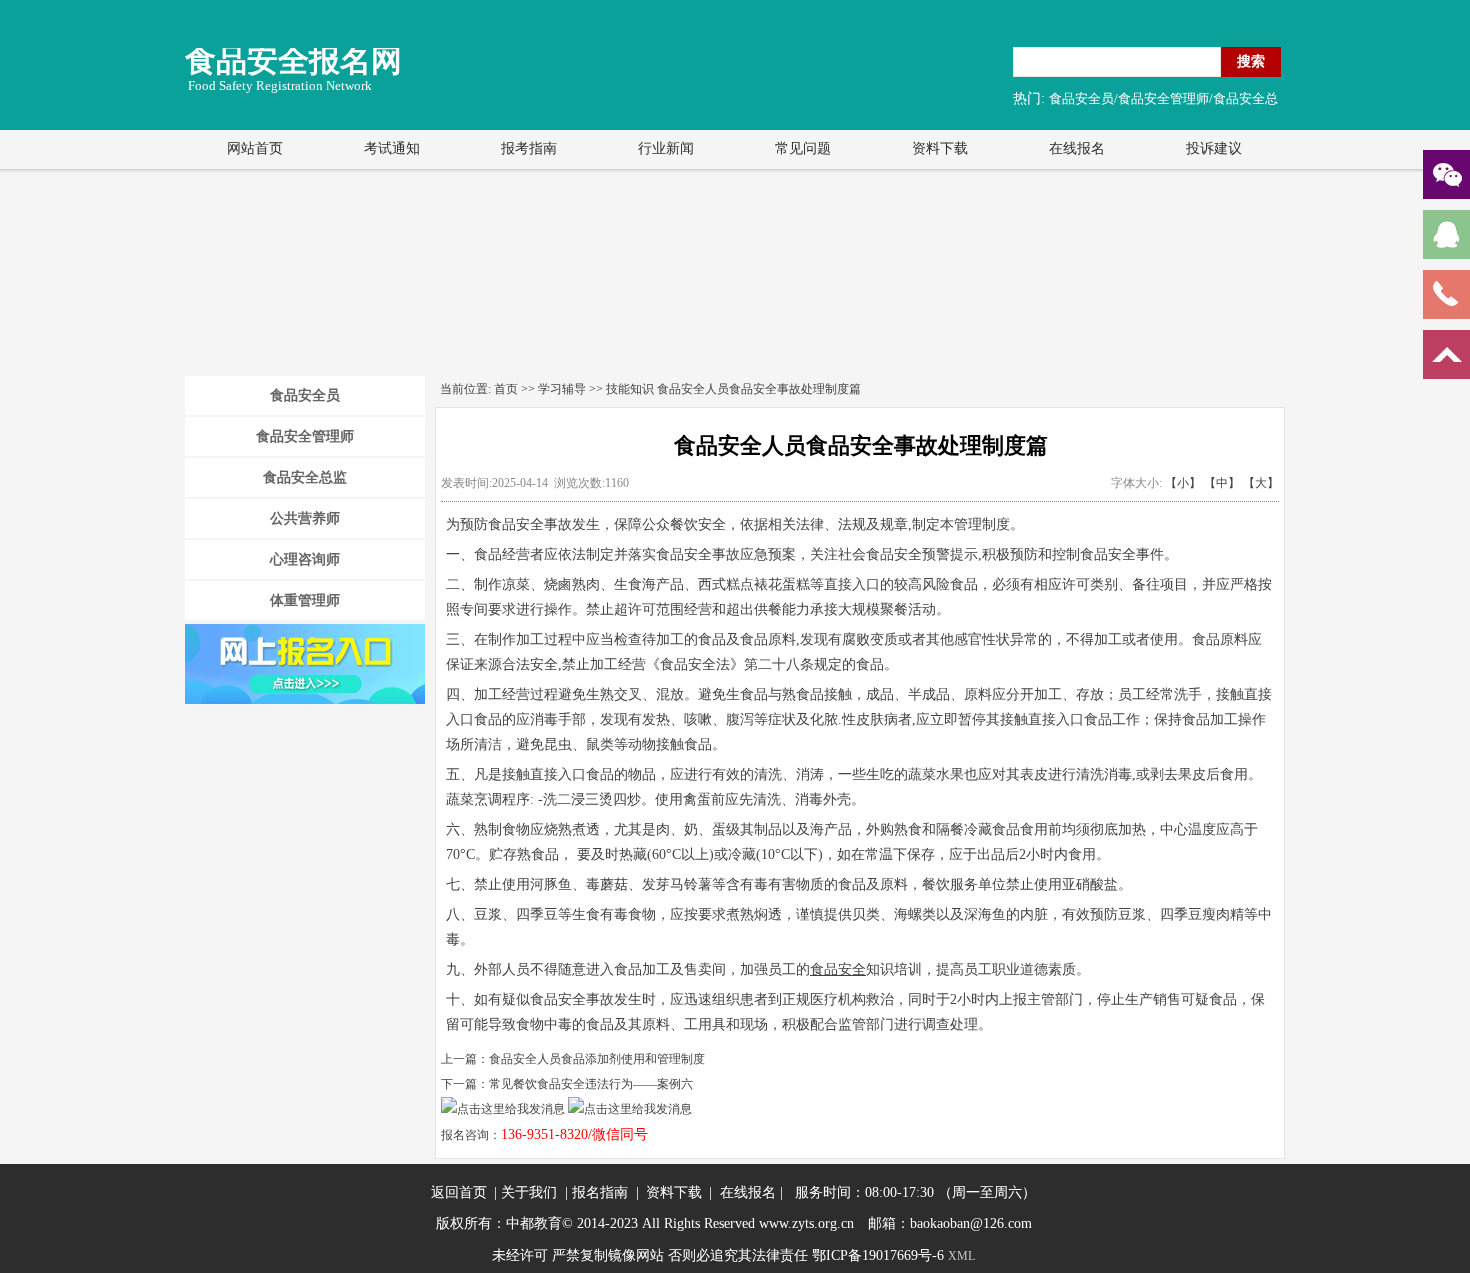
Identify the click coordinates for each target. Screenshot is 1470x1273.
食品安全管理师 (305, 436)
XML (961, 1256)
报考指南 (529, 148)
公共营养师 (305, 518)
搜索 (1251, 61)
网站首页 (255, 148)
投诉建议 (1214, 148)
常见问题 (803, 148)
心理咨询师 (305, 559)
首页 (506, 389)
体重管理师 (305, 600)
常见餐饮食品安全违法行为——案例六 (591, 1084)
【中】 (1222, 483)
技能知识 (630, 389)
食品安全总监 (305, 477)
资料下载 (940, 148)
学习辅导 (562, 389)
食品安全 (838, 969)
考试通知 (392, 148)
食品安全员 (305, 395)
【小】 (1183, 483)
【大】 (1261, 483)
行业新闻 (666, 148)
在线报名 (1077, 148)
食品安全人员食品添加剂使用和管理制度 (597, 1059)
